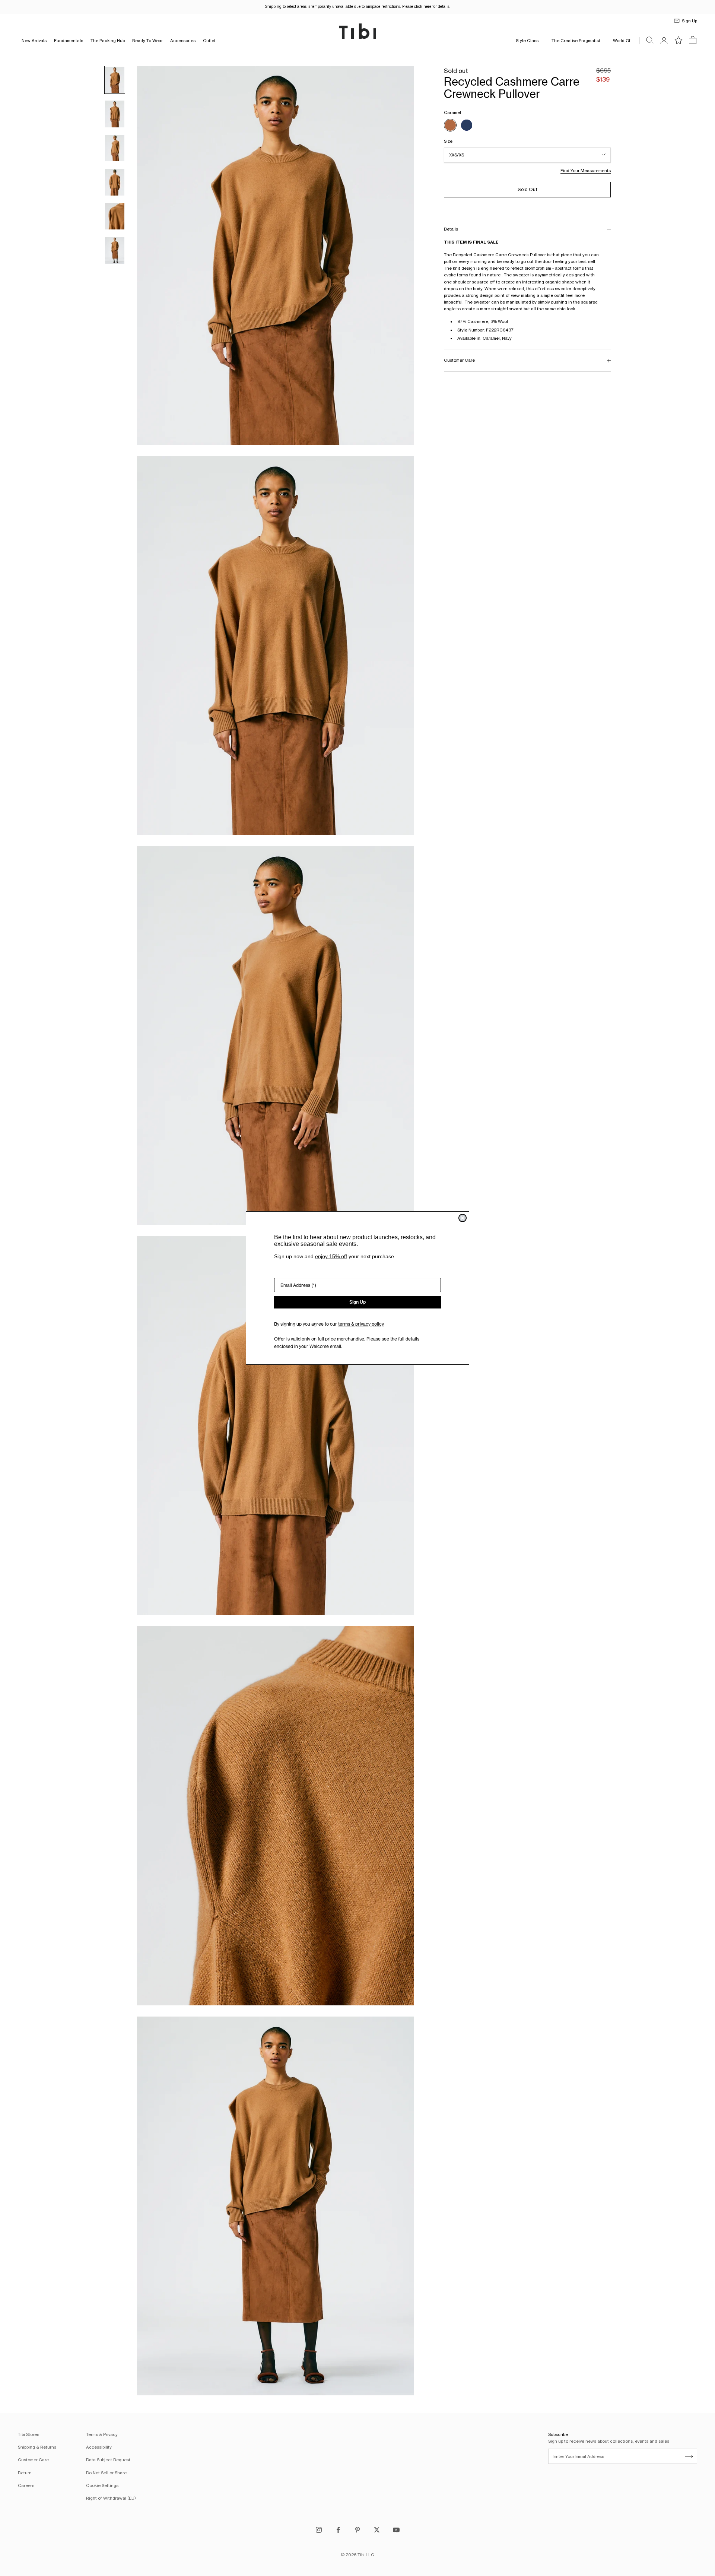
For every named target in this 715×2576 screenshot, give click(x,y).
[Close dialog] (463, 1218)
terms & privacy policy (361, 1324)
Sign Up (357, 1302)
